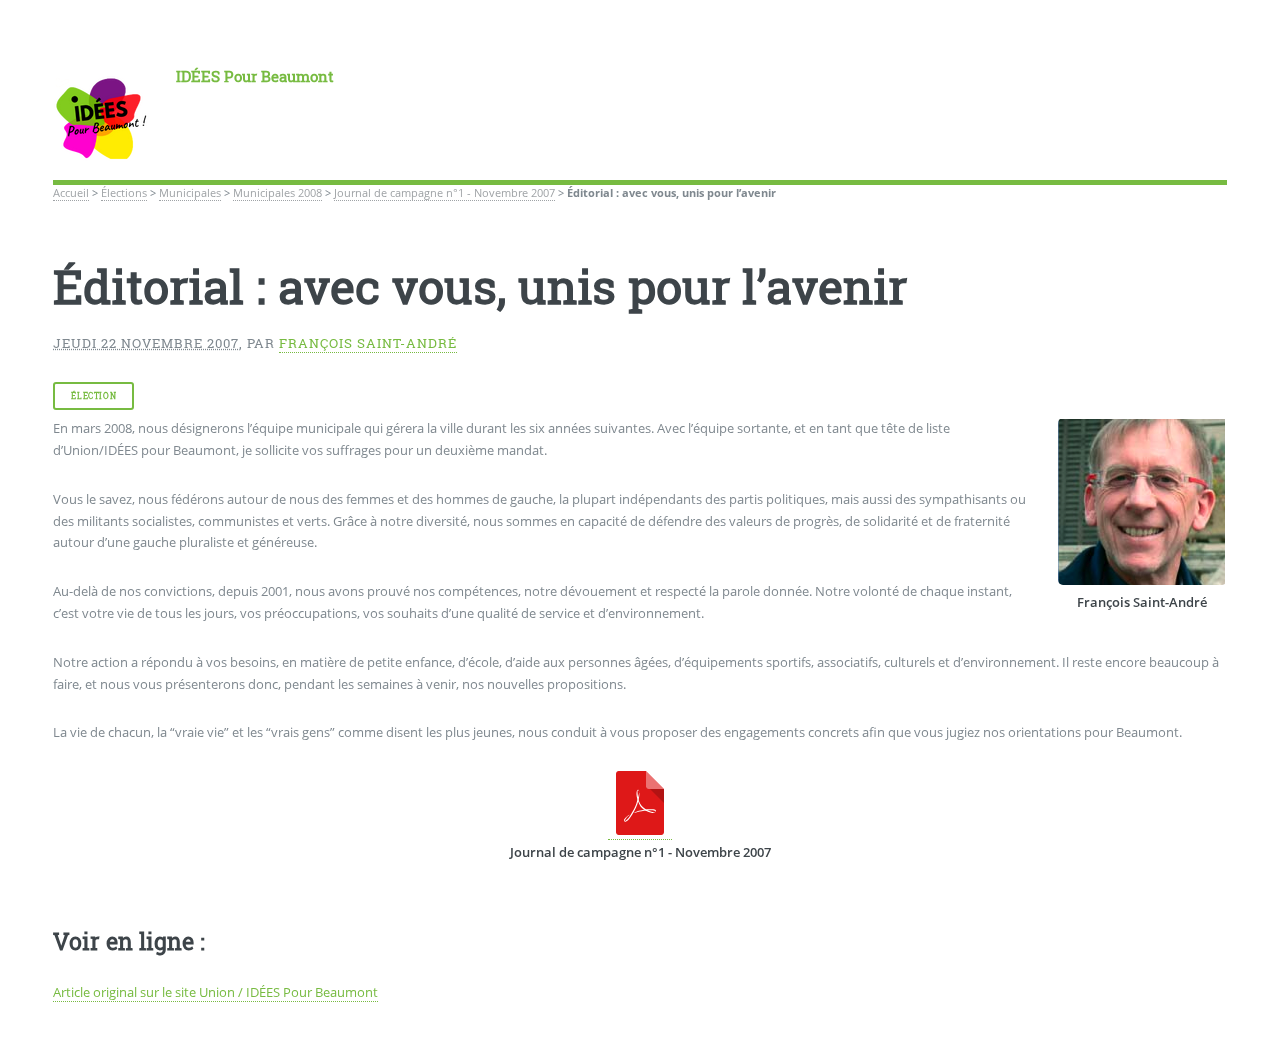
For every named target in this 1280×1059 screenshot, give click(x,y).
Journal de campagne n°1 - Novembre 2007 (444, 193)
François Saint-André (368, 343)
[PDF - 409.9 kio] (640, 830)
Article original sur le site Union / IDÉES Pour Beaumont (215, 992)
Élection (93, 396)
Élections (124, 193)
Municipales (190, 193)
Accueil (71, 193)
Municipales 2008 (277, 193)
